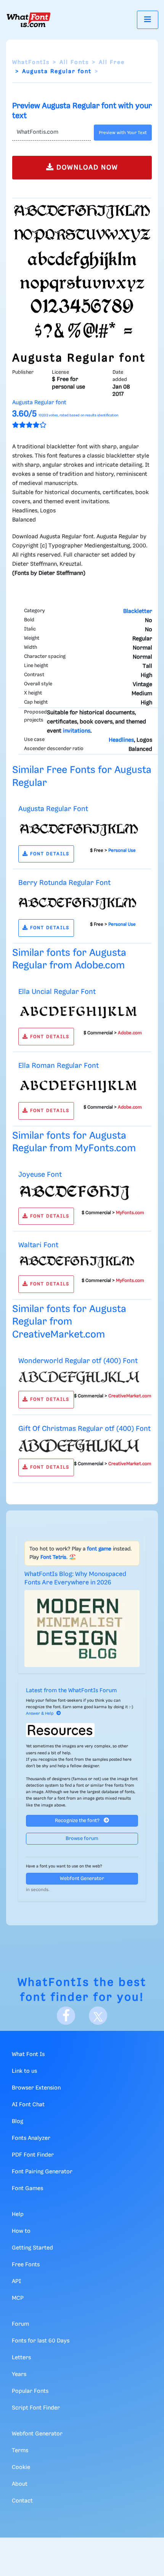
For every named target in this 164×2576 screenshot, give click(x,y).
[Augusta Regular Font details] (79, 829)
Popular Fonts (30, 2391)
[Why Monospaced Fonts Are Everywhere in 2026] (82, 1628)
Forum (20, 2324)
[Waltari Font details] (79, 1262)
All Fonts (74, 62)
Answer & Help (40, 1714)
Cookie (21, 2467)
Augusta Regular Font (53, 809)
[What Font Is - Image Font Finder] (29, 20)
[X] (98, 2016)
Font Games (27, 2189)
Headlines (121, 740)
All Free (112, 62)
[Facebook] (66, 2016)
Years (19, 2374)
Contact (22, 2501)
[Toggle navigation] (148, 20)
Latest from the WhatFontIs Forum (71, 1691)
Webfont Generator (82, 1879)
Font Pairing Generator (42, 2172)
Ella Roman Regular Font (59, 1066)
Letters (21, 2358)
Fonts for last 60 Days (41, 2341)
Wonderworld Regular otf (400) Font (78, 1361)
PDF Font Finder (33, 2155)
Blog (18, 2122)
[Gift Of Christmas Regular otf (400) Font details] (79, 1445)
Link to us (24, 2071)
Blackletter (138, 611)
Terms (20, 2451)
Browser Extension (36, 2088)
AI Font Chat (28, 2105)
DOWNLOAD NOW (86, 168)
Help (18, 2214)
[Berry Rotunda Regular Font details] (79, 903)
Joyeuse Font (40, 1175)
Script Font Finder (36, 2408)
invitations (77, 731)
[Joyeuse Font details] (79, 1193)
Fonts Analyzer (31, 2138)
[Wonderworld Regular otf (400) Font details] (79, 1378)
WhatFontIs (31, 62)
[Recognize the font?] (82, 1730)
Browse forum (82, 1839)
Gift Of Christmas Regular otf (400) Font (84, 1429)
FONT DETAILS (49, 854)
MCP (18, 2298)
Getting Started (32, 2248)
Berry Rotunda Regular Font (64, 883)
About (20, 2484)
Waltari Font (38, 1245)
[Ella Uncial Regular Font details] (79, 1011)
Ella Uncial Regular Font (57, 992)
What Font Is (28, 2054)
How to (21, 2231)
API (16, 2282)
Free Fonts (26, 2265)
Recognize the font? (78, 1821)
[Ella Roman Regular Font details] (79, 1085)
